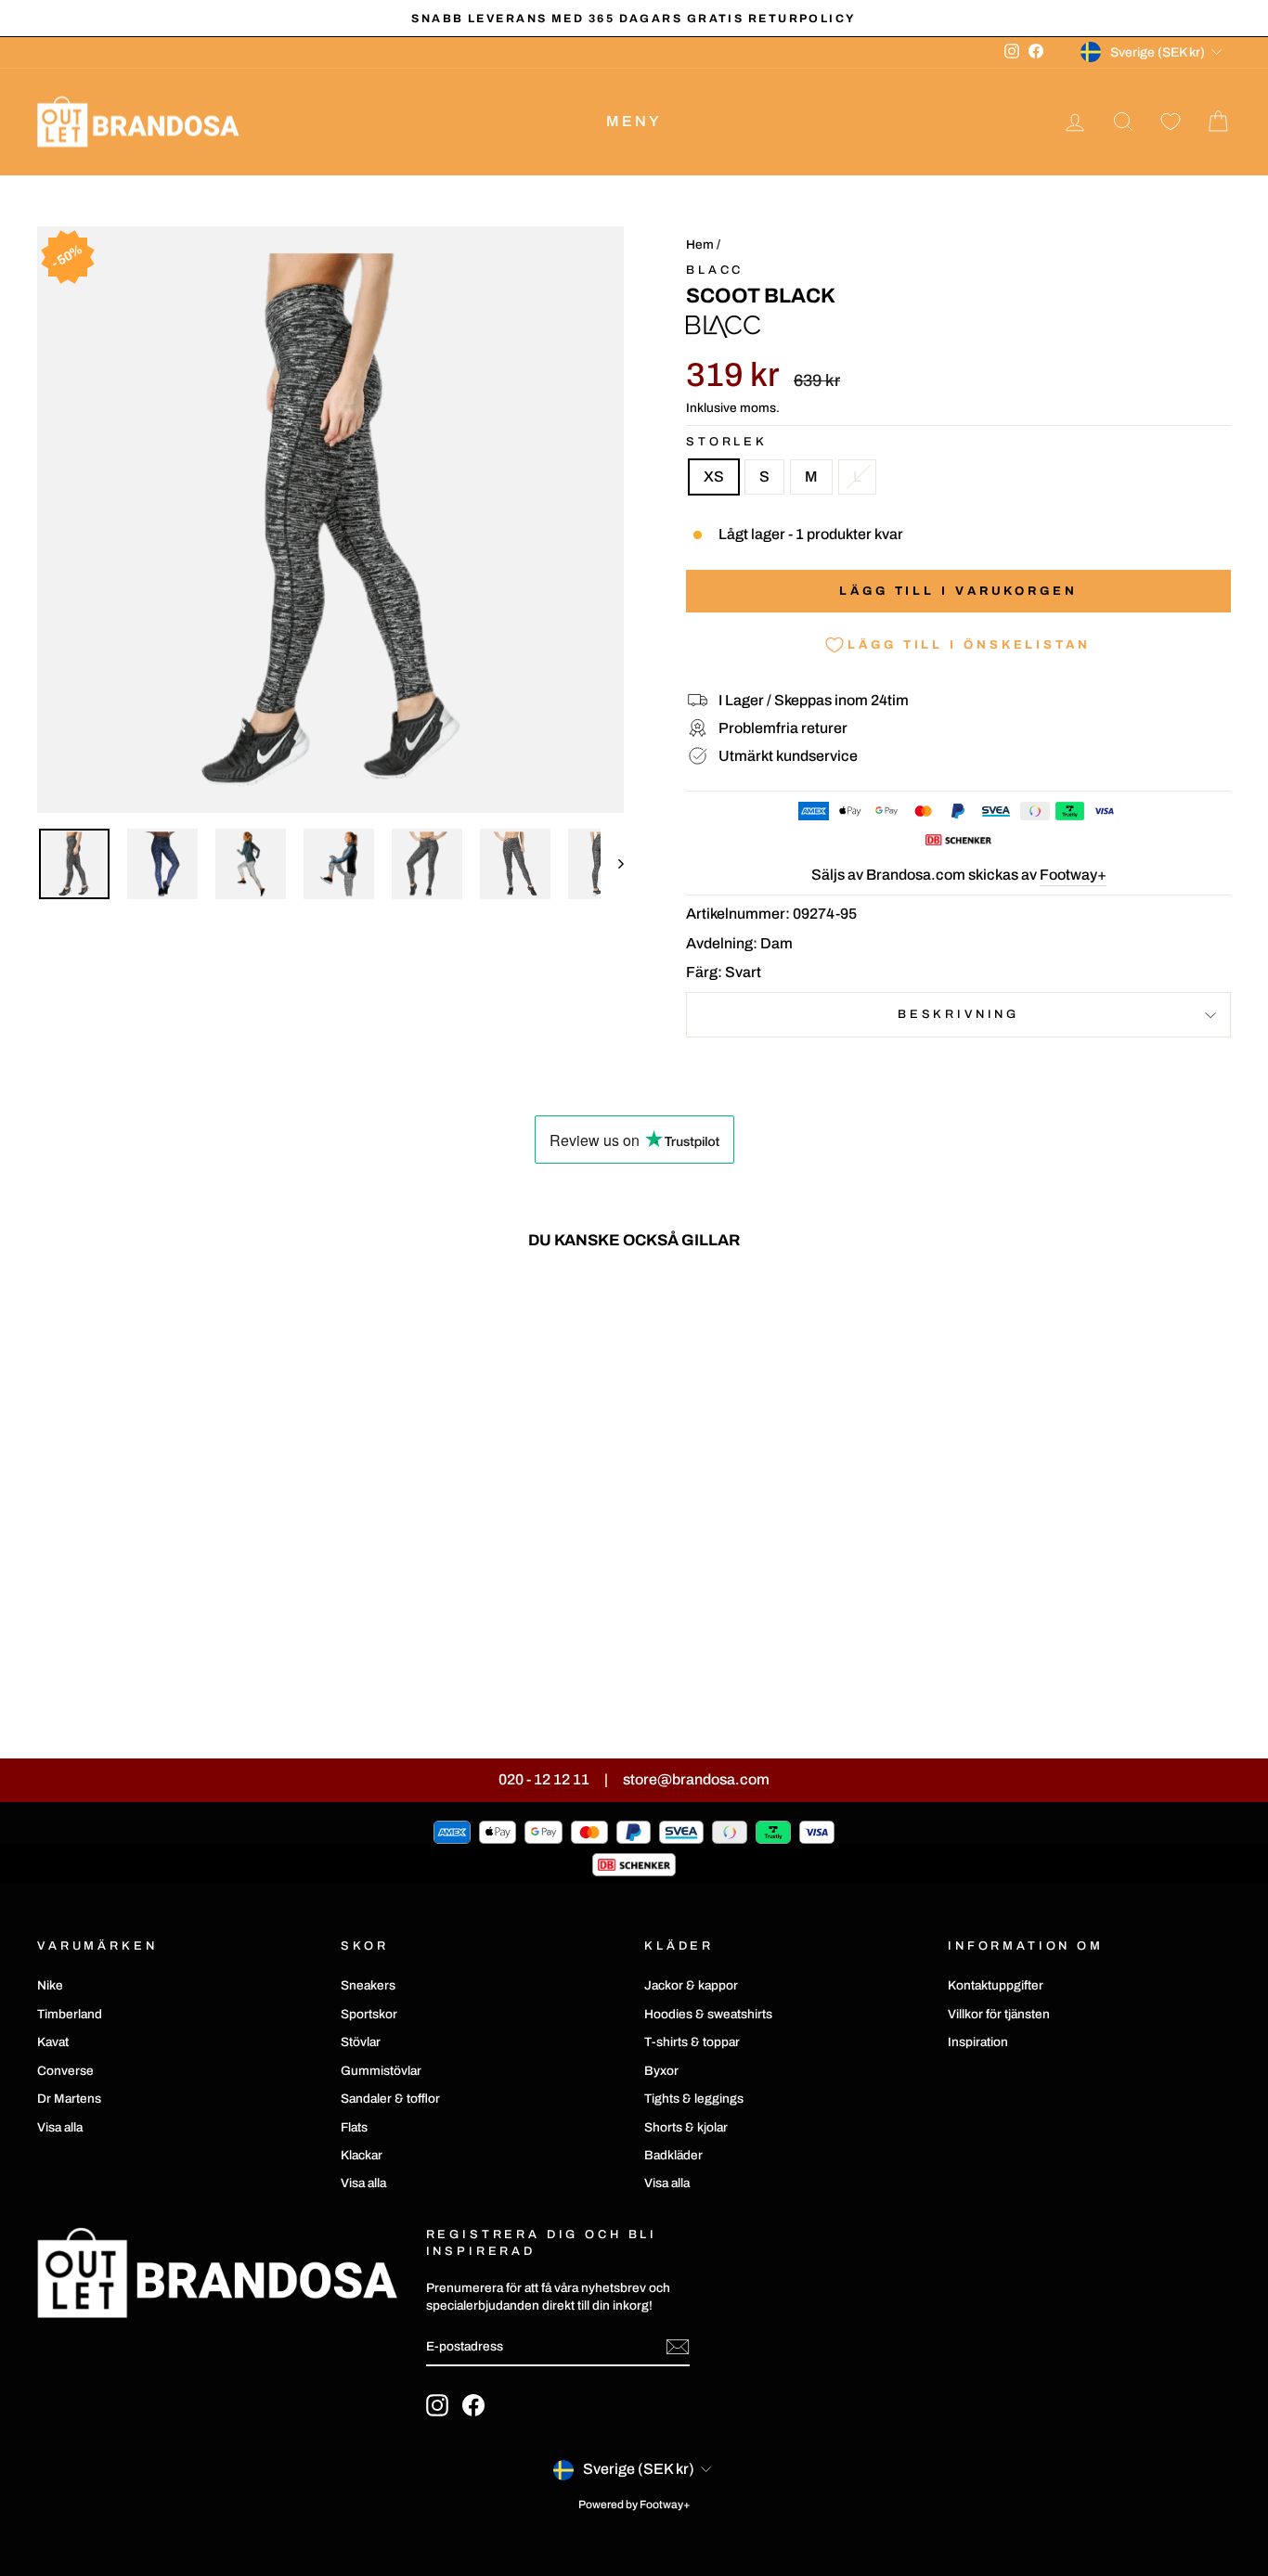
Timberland (70, 2014)
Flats (354, 2127)
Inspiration (978, 2042)
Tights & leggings (694, 2099)
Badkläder (673, 2155)
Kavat (53, 2042)
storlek (727, 442)
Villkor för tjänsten (999, 2014)
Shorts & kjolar (686, 2127)
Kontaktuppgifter (996, 1985)
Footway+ (1073, 875)
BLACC (715, 270)
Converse (65, 2071)
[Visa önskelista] (1171, 122)
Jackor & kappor (691, 1985)
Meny (634, 121)
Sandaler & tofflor (390, 2099)
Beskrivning (958, 1014)
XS (714, 477)
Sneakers (368, 1985)
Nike (50, 1985)
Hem (700, 245)
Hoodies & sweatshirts (708, 2014)
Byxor (661, 2071)
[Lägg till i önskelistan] (298, 1318)
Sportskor (369, 2014)
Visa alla (60, 2127)
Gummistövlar (381, 2071)
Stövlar (361, 2042)
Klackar (362, 2155)
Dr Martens (69, 2099)
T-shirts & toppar (692, 2042)
